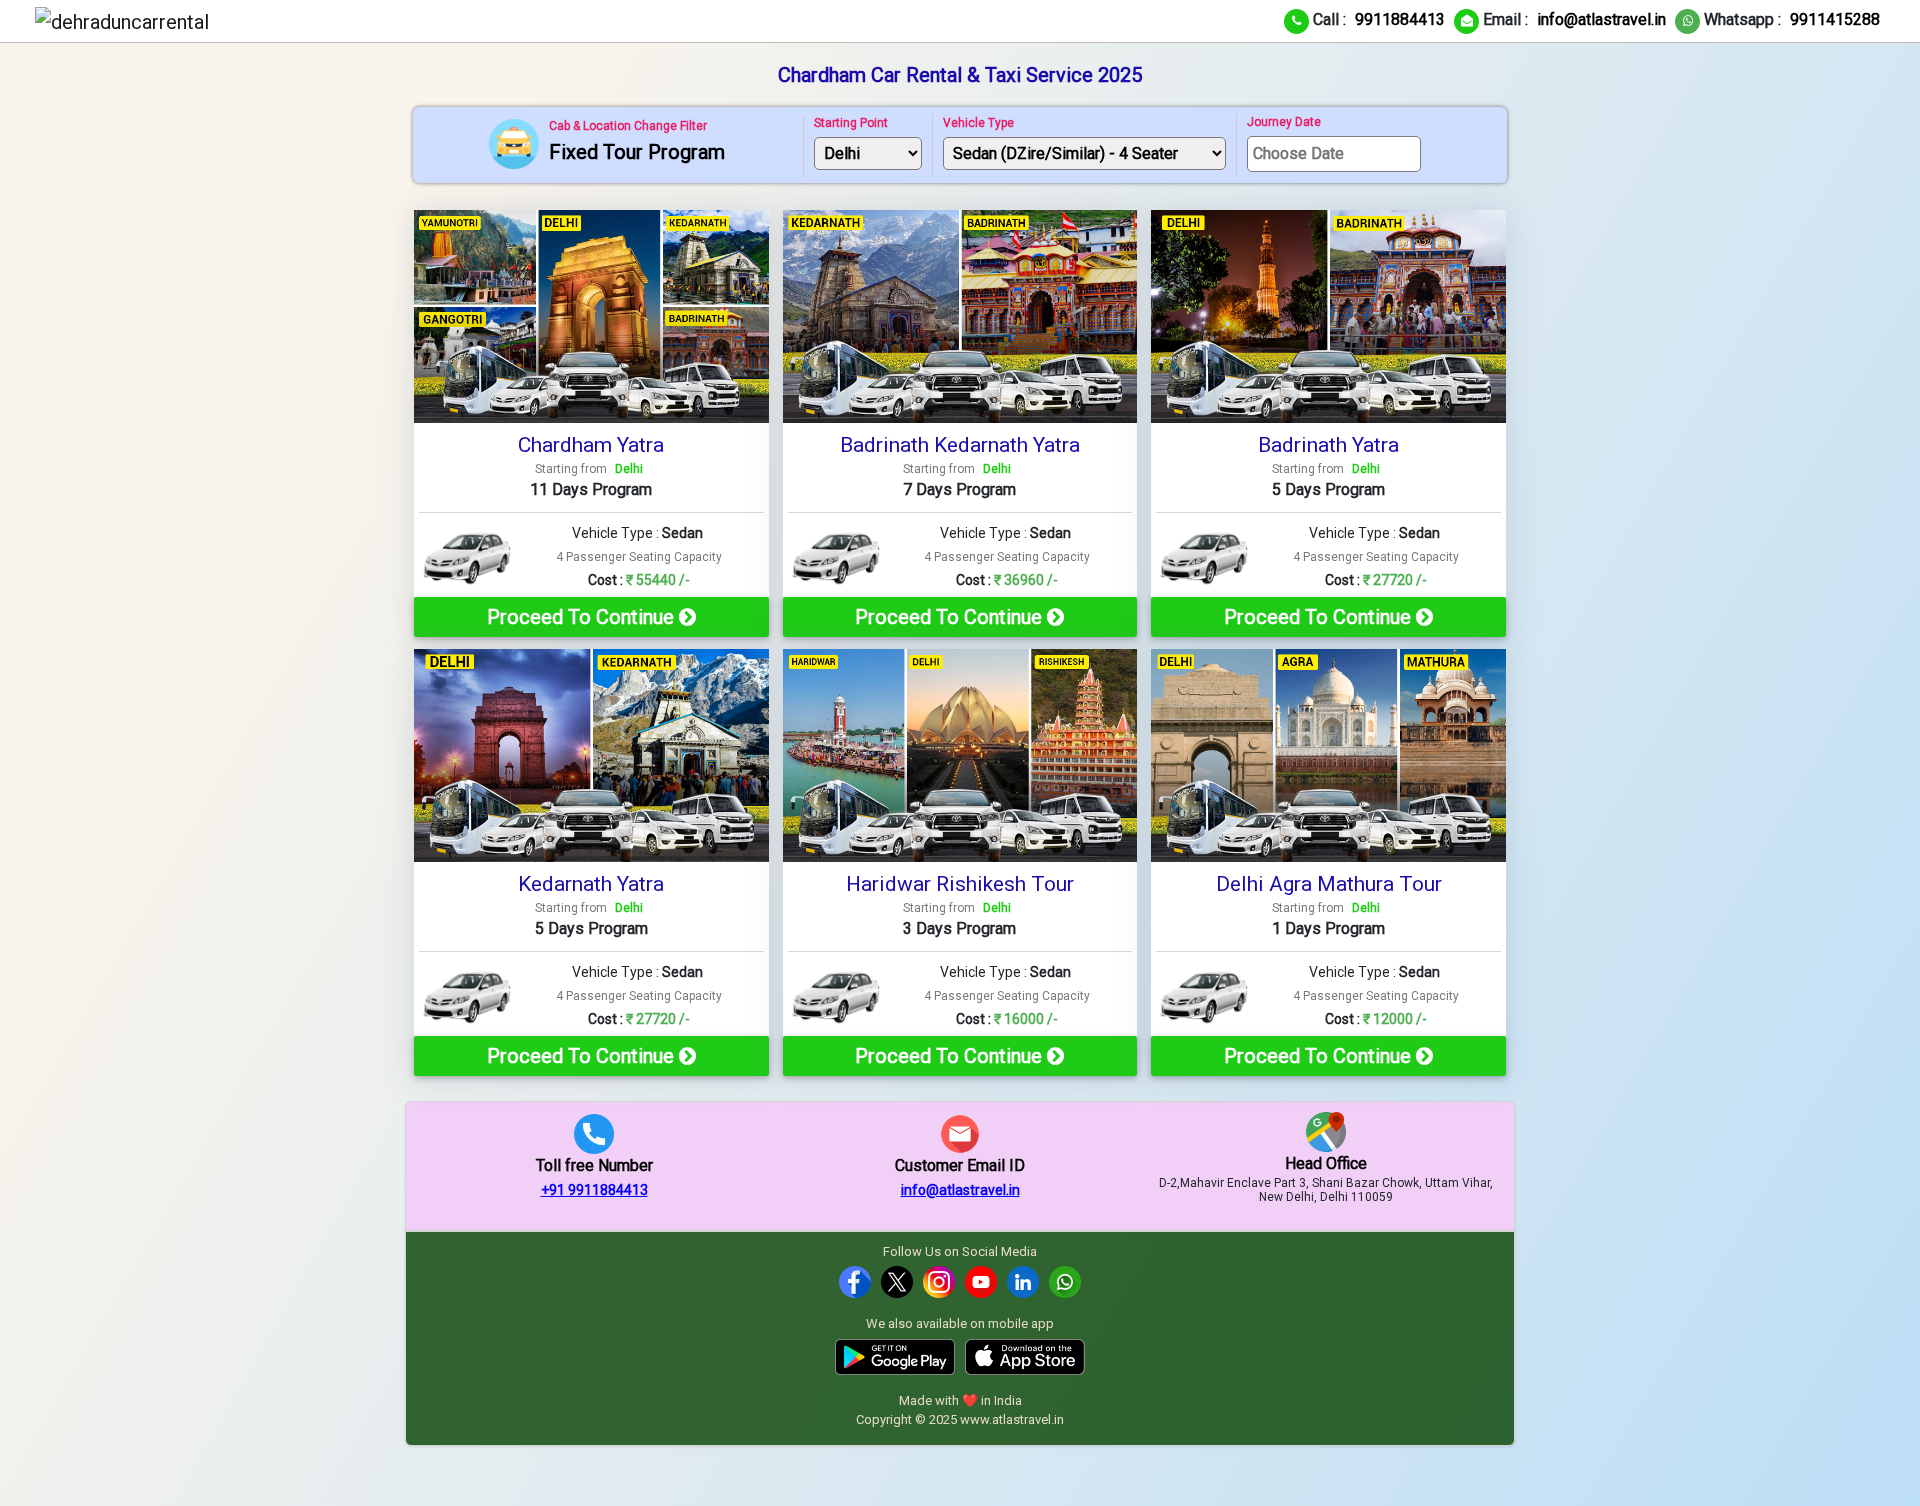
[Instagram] (939, 1281)
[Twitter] (897, 1281)
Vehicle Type (978, 123)
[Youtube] (981, 1281)
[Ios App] (1025, 1355)
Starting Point (851, 123)
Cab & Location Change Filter (628, 126)
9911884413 (1400, 19)
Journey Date (1284, 122)
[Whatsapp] (1065, 1281)
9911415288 (1835, 19)
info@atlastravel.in (1601, 19)
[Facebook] (855, 1281)
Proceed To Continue (583, 617)
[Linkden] (1023, 1281)
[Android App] (895, 1355)
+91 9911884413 (594, 1190)
